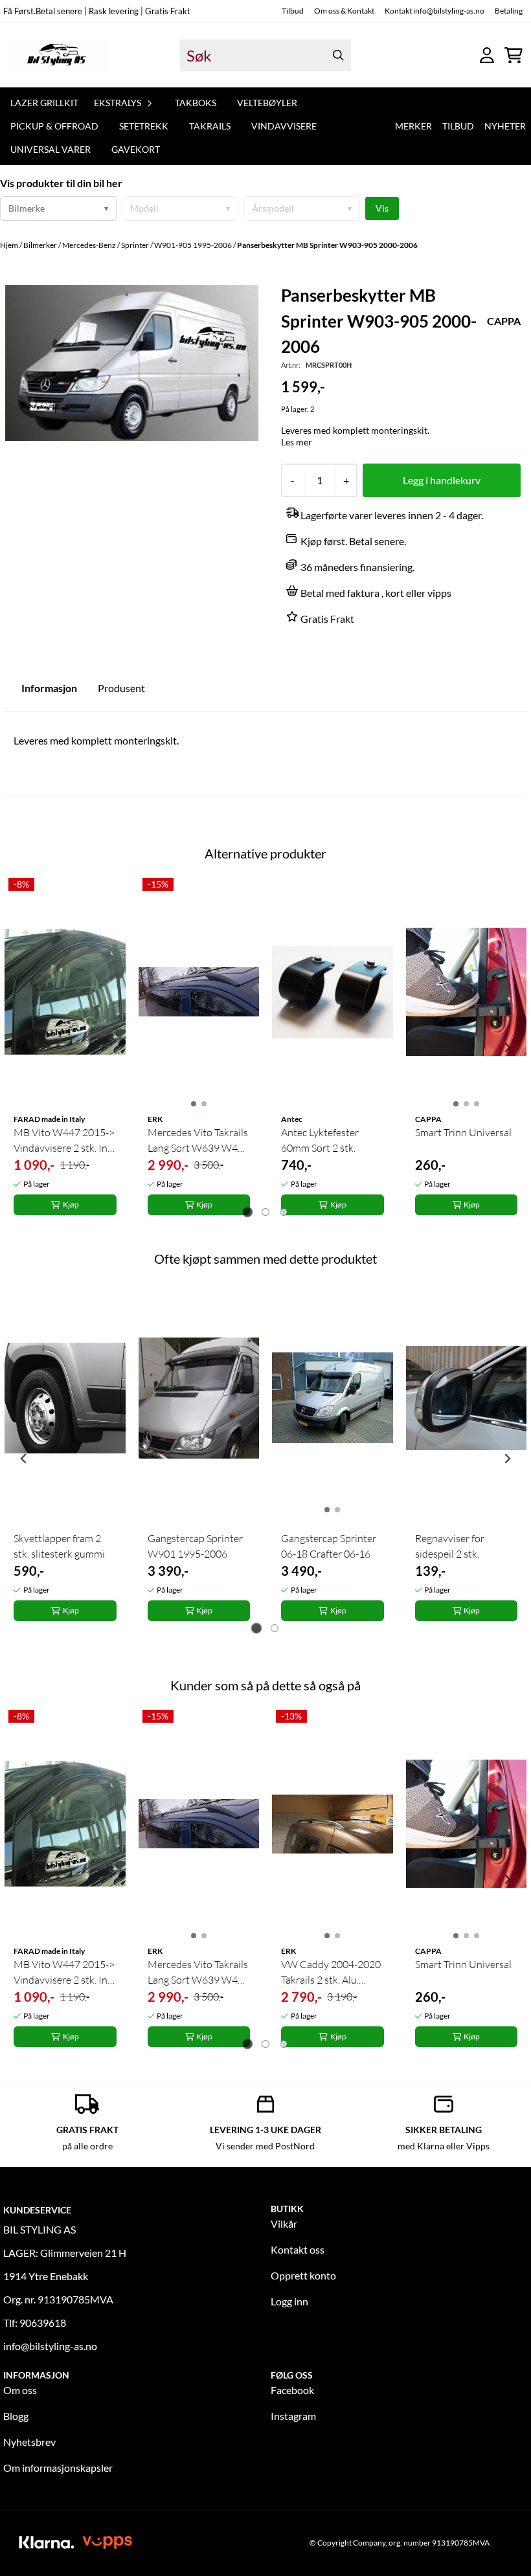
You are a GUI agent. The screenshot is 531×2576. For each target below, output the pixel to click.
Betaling (509, 11)
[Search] (338, 55)
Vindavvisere (284, 126)
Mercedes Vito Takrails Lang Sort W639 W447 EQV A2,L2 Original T (198, 1141)
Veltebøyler (267, 103)
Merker (413, 126)
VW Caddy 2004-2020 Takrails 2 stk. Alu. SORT (331, 1973)
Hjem (10, 245)
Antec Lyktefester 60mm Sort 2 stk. (320, 1140)
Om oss (20, 2390)
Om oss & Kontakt (344, 11)
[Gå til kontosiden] (487, 55)
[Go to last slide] (24, 1047)
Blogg (16, 2416)
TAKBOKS (196, 103)
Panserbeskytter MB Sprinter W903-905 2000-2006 (327, 245)
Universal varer (51, 149)
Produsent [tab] (121, 688)
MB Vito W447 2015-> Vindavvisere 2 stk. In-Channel (64, 1141)
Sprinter (136, 245)
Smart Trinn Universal (463, 1132)
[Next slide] (507, 1047)
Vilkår (284, 2223)
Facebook (292, 2390)
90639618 (43, 2323)
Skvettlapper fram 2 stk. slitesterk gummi (59, 1546)
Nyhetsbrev (29, 2442)
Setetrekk (144, 126)
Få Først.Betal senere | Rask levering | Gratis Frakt (97, 11)
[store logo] (57, 55)
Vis (382, 208)
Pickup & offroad (54, 126)
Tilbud (293, 11)
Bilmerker (41, 245)
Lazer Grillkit (44, 103)
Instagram (293, 2416)
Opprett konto (303, 2275)
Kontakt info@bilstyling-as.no (435, 11)
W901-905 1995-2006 (194, 245)
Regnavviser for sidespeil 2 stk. (450, 1546)
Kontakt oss (298, 2249)
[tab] (248, 1212)
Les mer (297, 442)
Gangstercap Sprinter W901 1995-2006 (195, 1546)
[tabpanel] (65, 1048)
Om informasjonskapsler (58, 2468)
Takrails (210, 126)
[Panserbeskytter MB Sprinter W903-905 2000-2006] (132, 363)
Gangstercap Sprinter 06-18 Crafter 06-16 (329, 1546)
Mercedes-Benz (90, 245)
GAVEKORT (136, 149)
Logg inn (289, 2301)
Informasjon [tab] (49, 688)
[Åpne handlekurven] (514, 55)
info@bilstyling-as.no (50, 2346)
